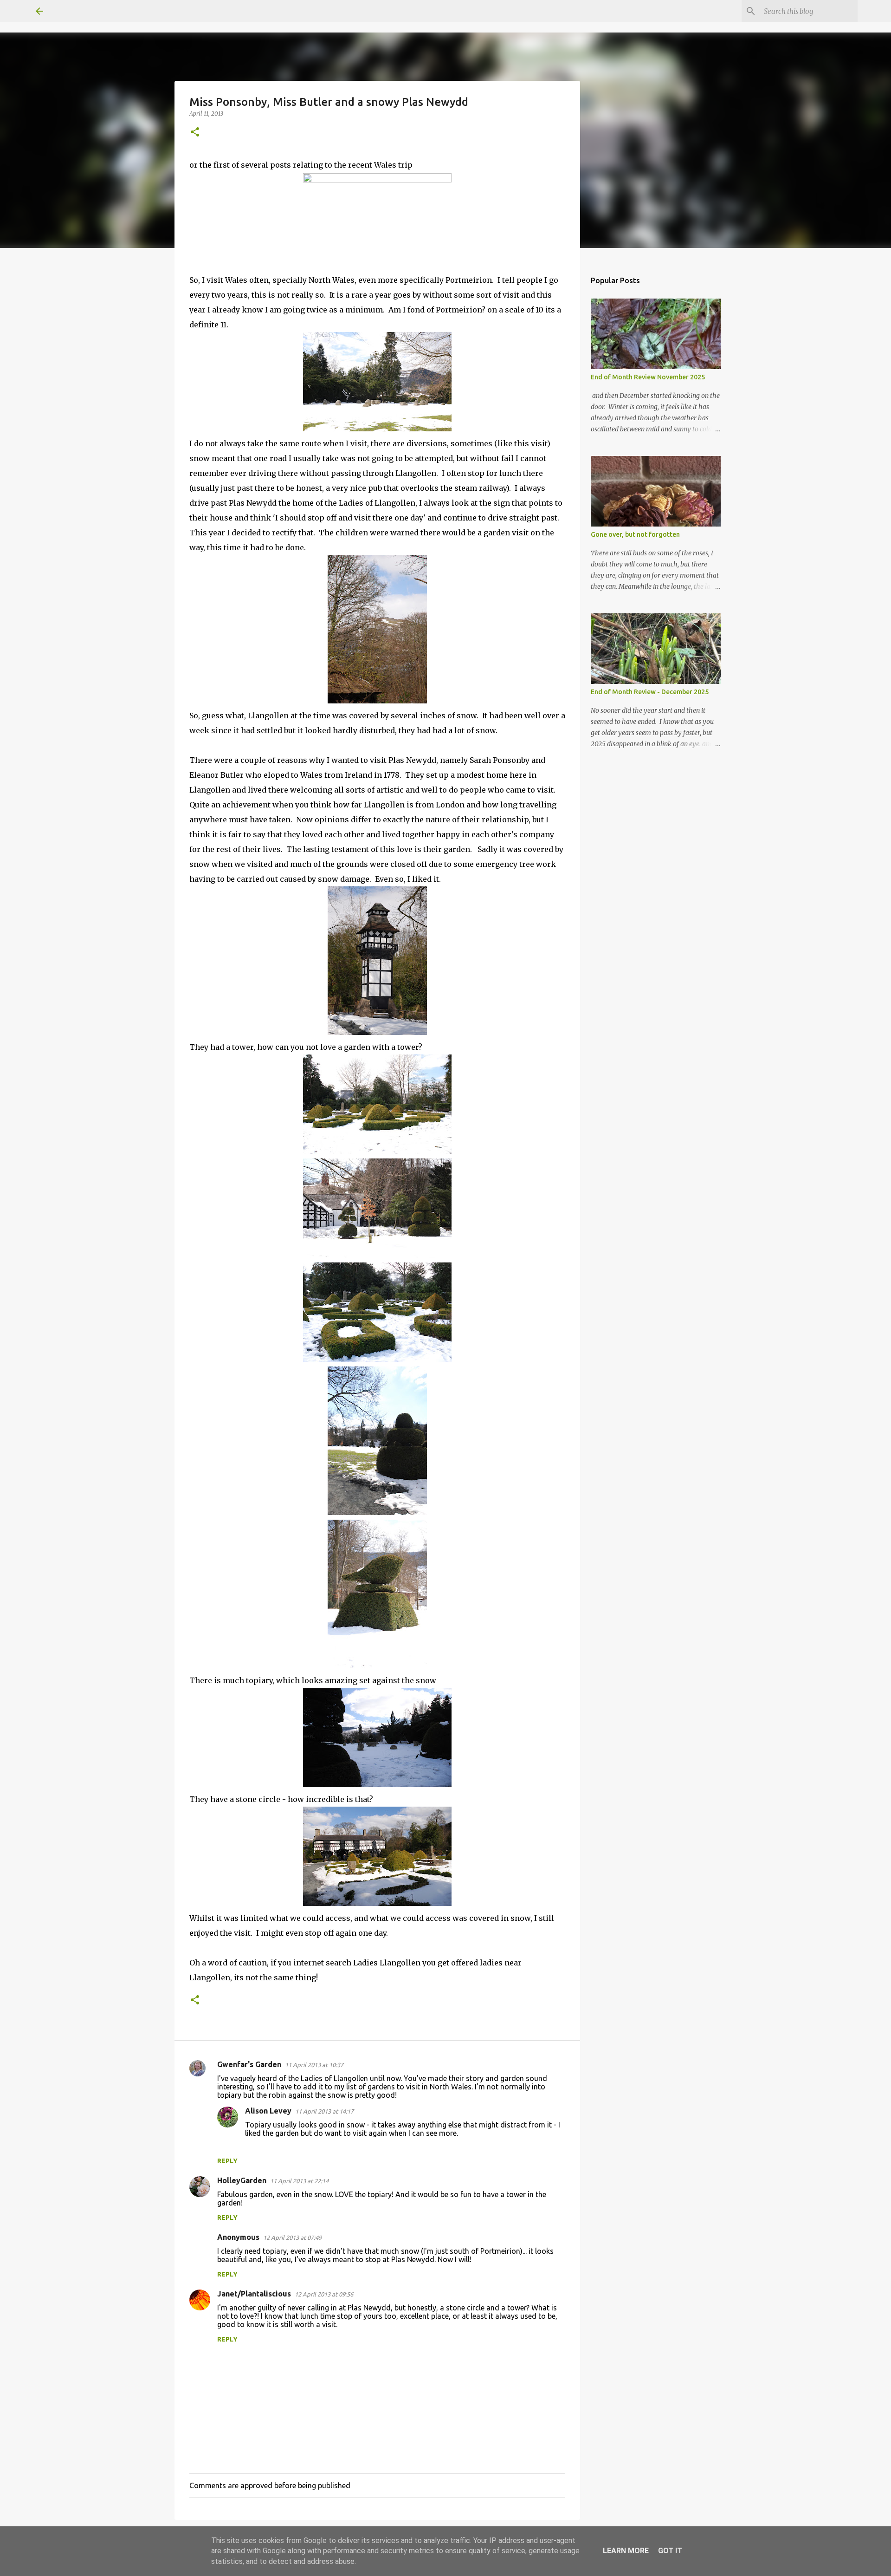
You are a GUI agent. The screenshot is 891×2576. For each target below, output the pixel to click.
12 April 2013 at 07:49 (292, 2238)
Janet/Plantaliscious (254, 2294)
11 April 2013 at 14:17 (324, 2111)
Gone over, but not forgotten (635, 534)
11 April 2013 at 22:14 (299, 2181)
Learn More (626, 2551)
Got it (670, 2551)
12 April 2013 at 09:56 (324, 2294)
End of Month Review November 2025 (648, 377)
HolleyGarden (242, 2180)
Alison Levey (268, 2111)
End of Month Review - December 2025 (650, 692)
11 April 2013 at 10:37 (314, 2065)
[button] (195, 133)
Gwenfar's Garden (249, 2064)
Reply (227, 2161)
